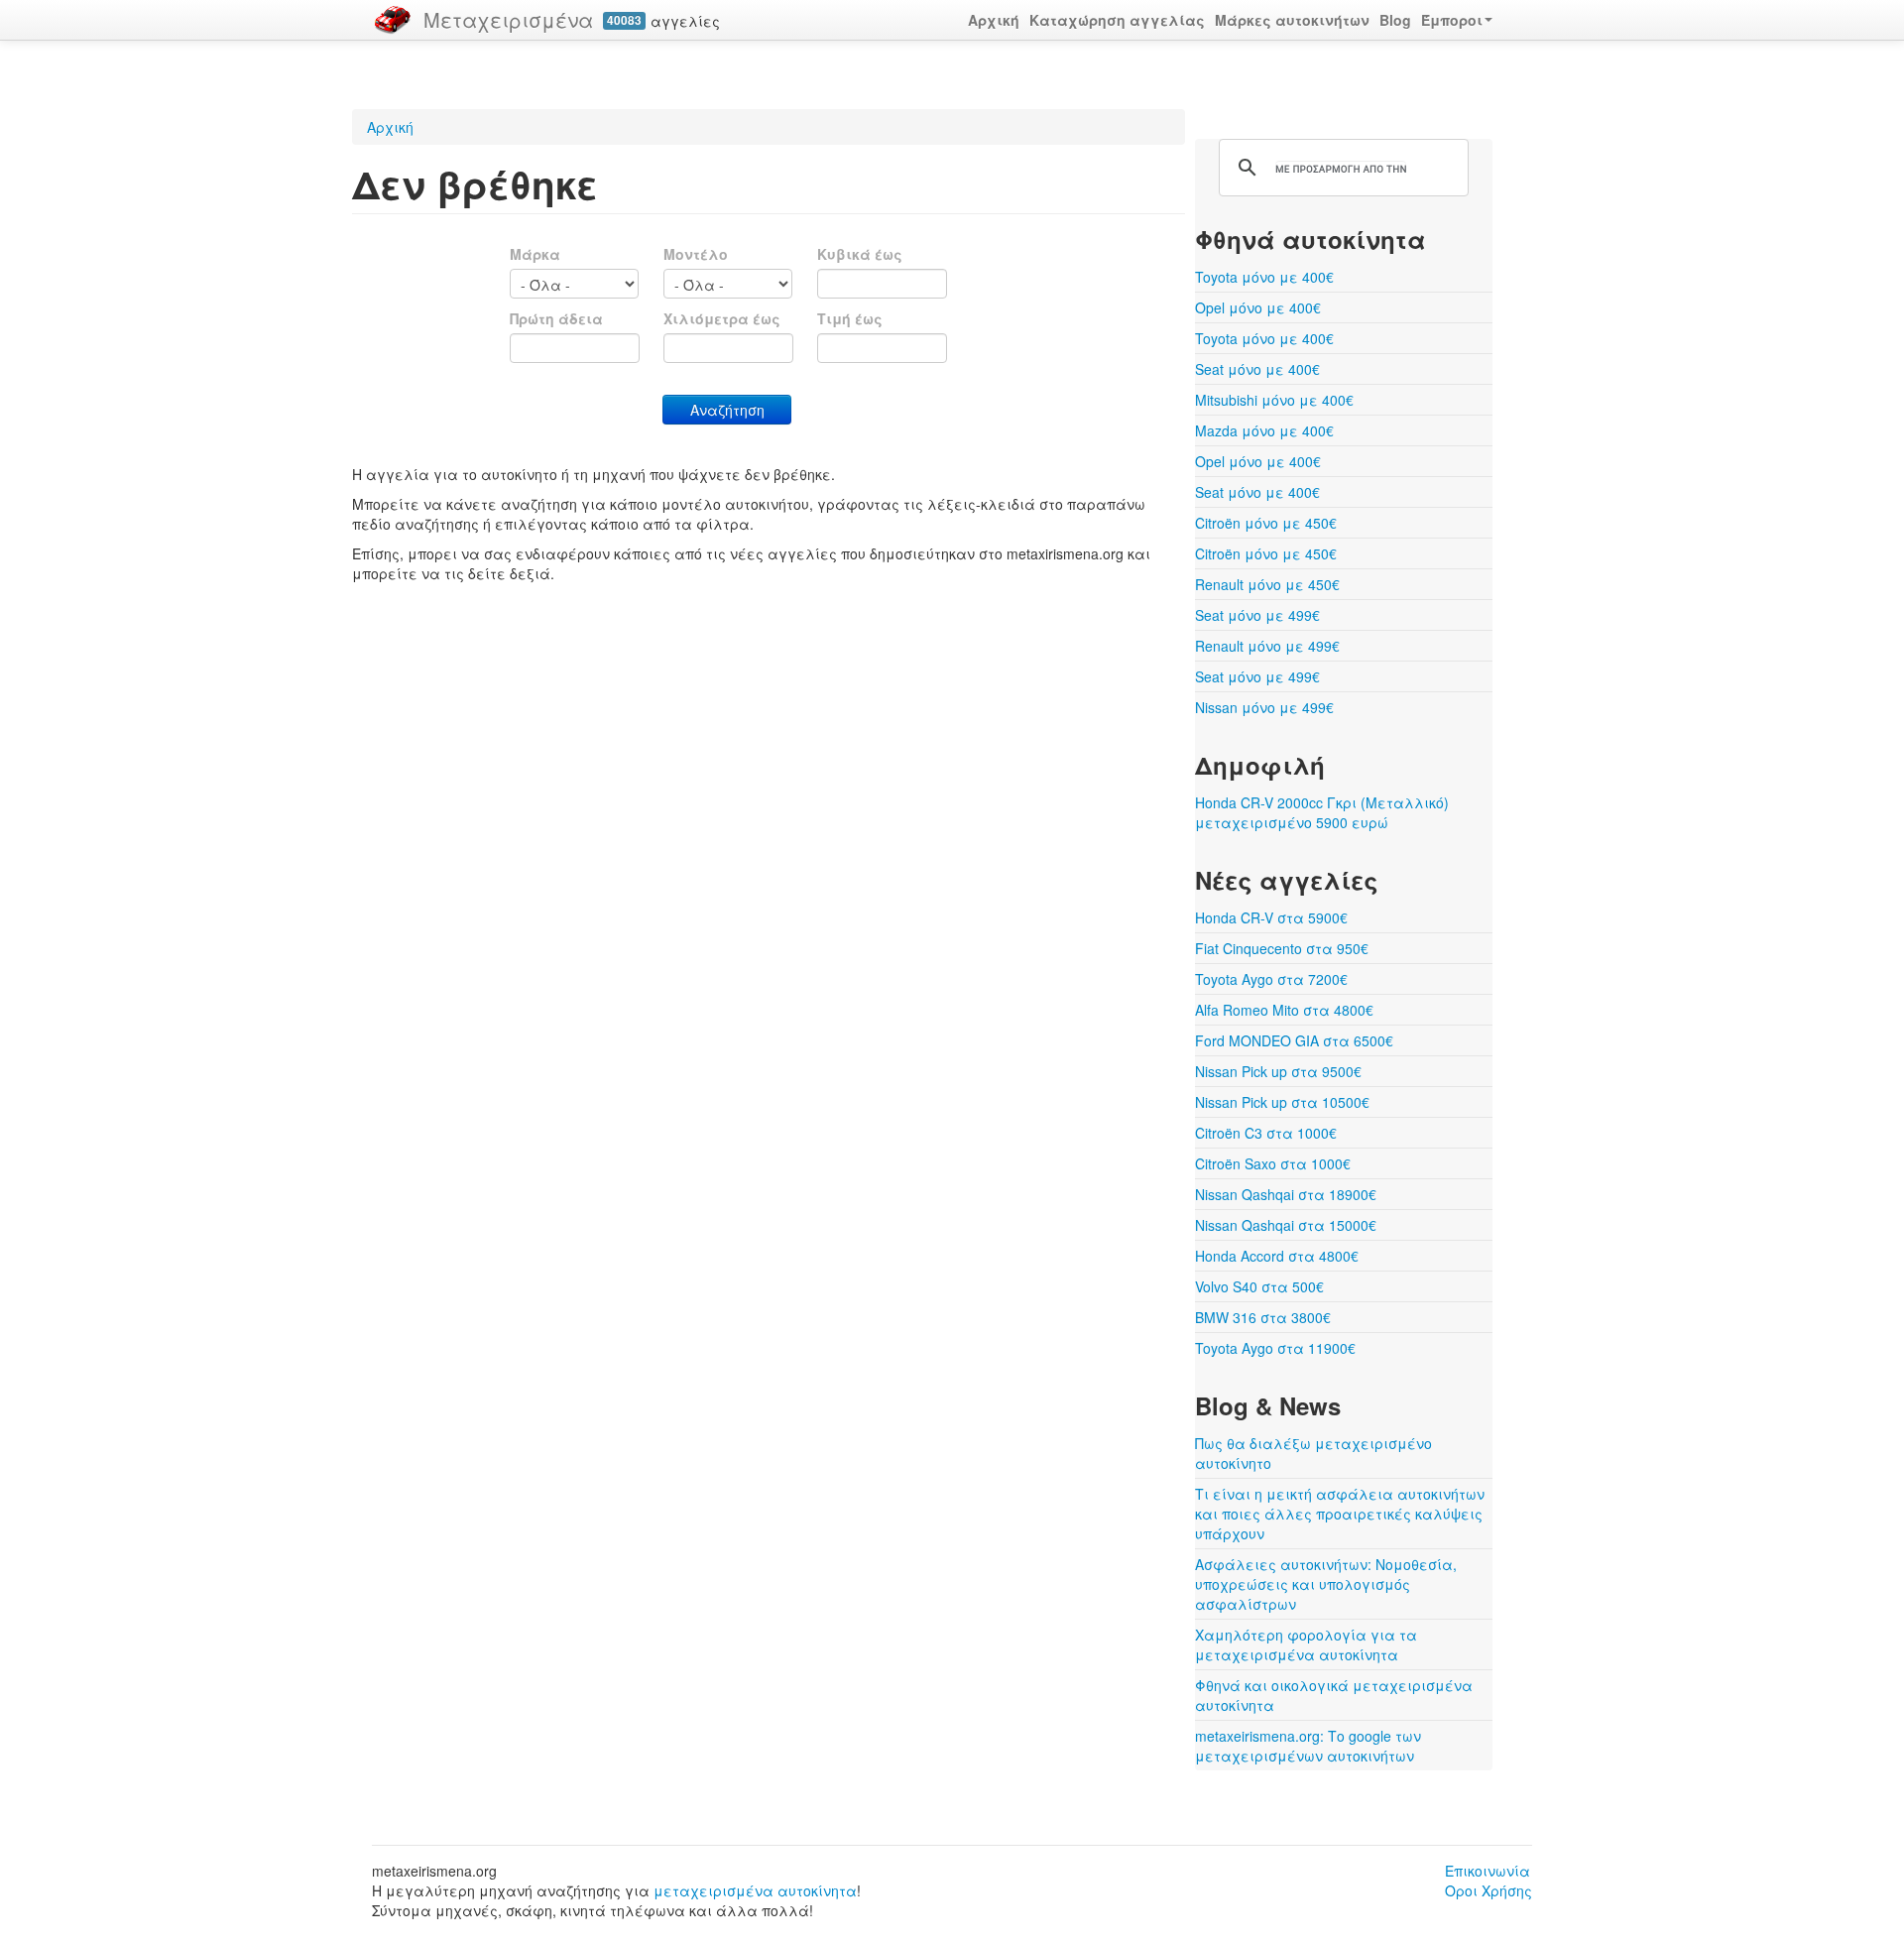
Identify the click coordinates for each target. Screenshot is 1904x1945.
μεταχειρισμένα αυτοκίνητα (755, 1890)
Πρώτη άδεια (556, 318)
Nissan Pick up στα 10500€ (1282, 1102)
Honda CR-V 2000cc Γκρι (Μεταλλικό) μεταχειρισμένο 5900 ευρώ (1322, 812)
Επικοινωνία (1487, 1871)
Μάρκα (535, 254)
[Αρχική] (393, 20)
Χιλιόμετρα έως (722, 318)
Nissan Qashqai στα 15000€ (1286, 1225)
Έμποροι (1452, 20)
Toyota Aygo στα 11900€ (1275, 1348)
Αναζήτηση (727, 410)
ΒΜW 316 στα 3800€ (1263, 1317)
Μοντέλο (696, 254)
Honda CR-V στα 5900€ (1271, 917)
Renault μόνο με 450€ (1267, 584)
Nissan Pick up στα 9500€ (1278, 1071)
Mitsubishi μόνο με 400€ (1274, 400)
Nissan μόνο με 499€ (1264, 707)
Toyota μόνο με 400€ (1264, 277)
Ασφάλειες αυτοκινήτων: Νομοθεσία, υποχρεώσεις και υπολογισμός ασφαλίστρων (1326, 1584)
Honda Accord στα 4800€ (1277, 1256)
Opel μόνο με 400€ (1258, 307)
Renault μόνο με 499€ (1267, 646)
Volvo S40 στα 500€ (1259, 1286)
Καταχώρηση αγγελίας (1117, 20)
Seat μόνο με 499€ (1257, 615)
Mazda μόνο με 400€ (1264, 430)
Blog (1395, 20)
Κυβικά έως (860, 254)
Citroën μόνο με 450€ (1266, 523)
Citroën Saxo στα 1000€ (1273, 1163)
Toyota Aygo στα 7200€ (1271, 979)
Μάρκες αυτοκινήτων (1292, 20)
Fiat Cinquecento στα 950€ (1282, 948)
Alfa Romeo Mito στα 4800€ (1284, 1010)
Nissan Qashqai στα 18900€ (1286, 1194)
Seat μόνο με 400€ (1257, 369)
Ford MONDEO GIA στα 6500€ (1294, 1040)
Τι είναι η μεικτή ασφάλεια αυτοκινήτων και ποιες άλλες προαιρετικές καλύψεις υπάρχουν (1340, 1514)
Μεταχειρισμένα (508, 19)
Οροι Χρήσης (1488, 1890)
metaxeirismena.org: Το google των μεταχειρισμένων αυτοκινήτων (1308, 1746)
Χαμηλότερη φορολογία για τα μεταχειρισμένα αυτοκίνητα (1306, 1644)
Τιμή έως (850, 318)
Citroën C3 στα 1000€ (1266, 1133)
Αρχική (994, 20)
